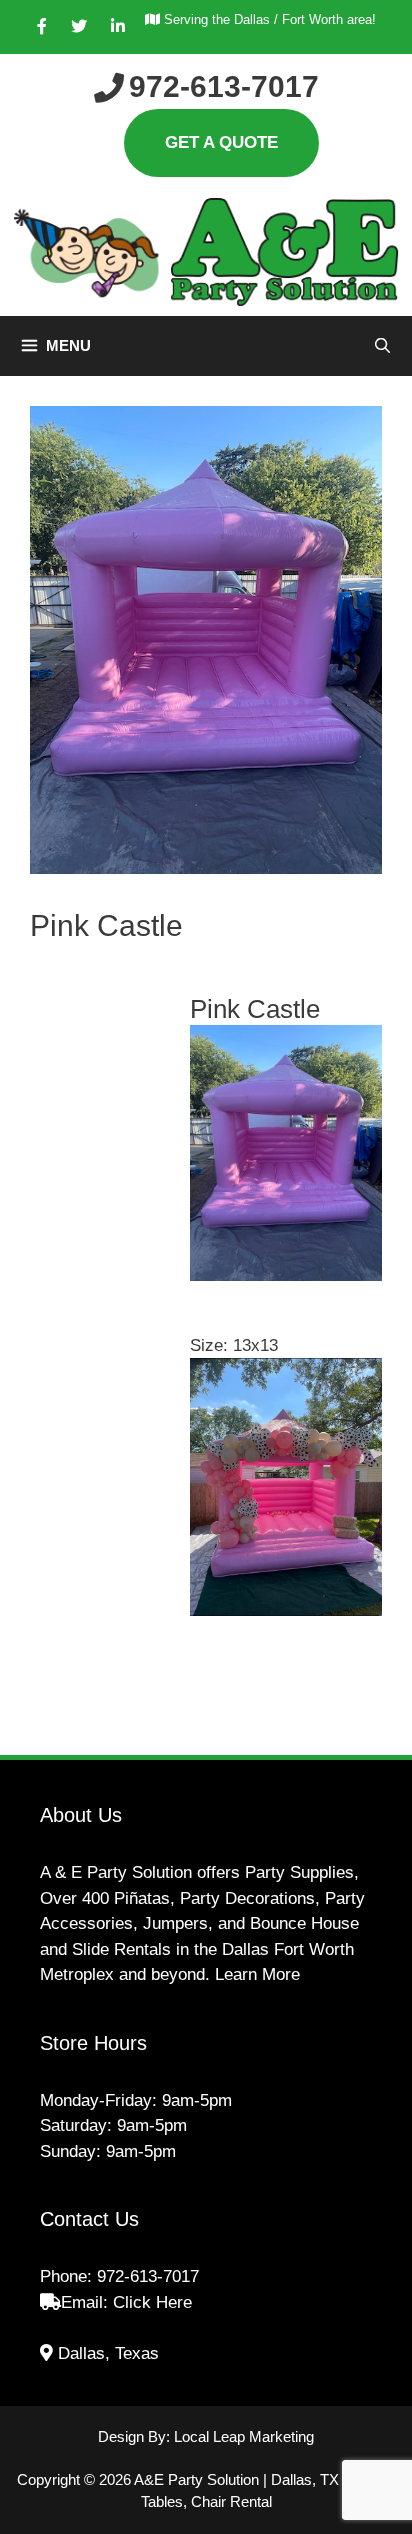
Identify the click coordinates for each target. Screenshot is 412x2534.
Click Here (152, 2302)
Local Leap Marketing (244, 2436)
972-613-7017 (148, 2276)
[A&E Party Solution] (206, 250)
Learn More (257, 1974)
